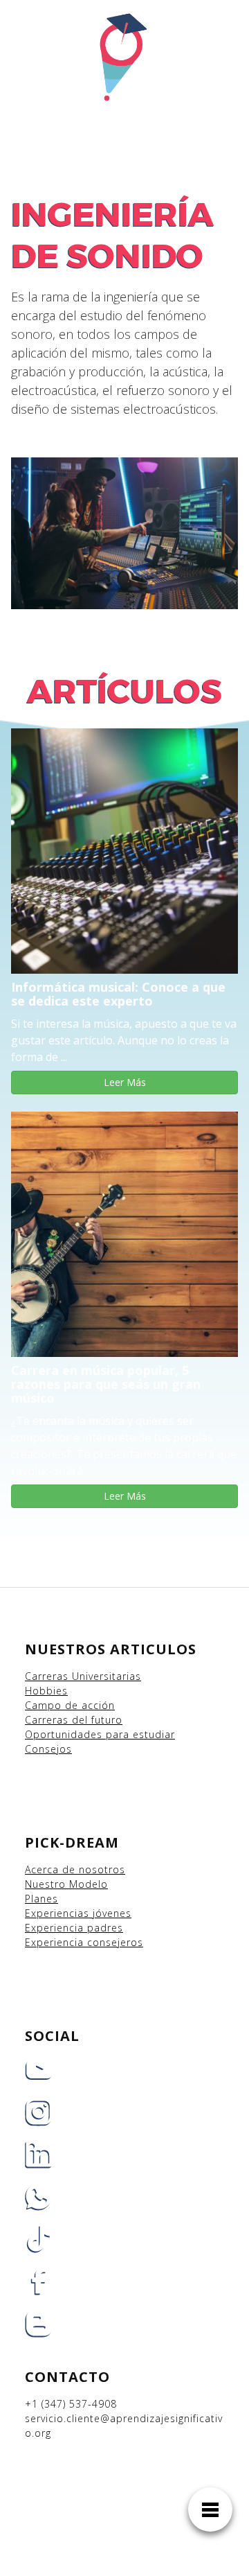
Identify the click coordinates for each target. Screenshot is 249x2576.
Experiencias (59, 1913)
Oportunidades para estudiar (100, 1734)
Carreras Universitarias (83, 1676)
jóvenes (112, 1913)
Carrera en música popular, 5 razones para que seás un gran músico (106, 1384)
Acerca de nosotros (75, 1869)
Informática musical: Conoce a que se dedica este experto (118, 994)
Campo (43, 1705)
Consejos (48, 1749)
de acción (90, 1705)
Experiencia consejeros (84, 1942)
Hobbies (46, 1691)
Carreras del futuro (74, 1720)
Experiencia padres (74, 1928)
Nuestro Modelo (66, 1884)
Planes (41, 1899)
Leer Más (125, 1082)
